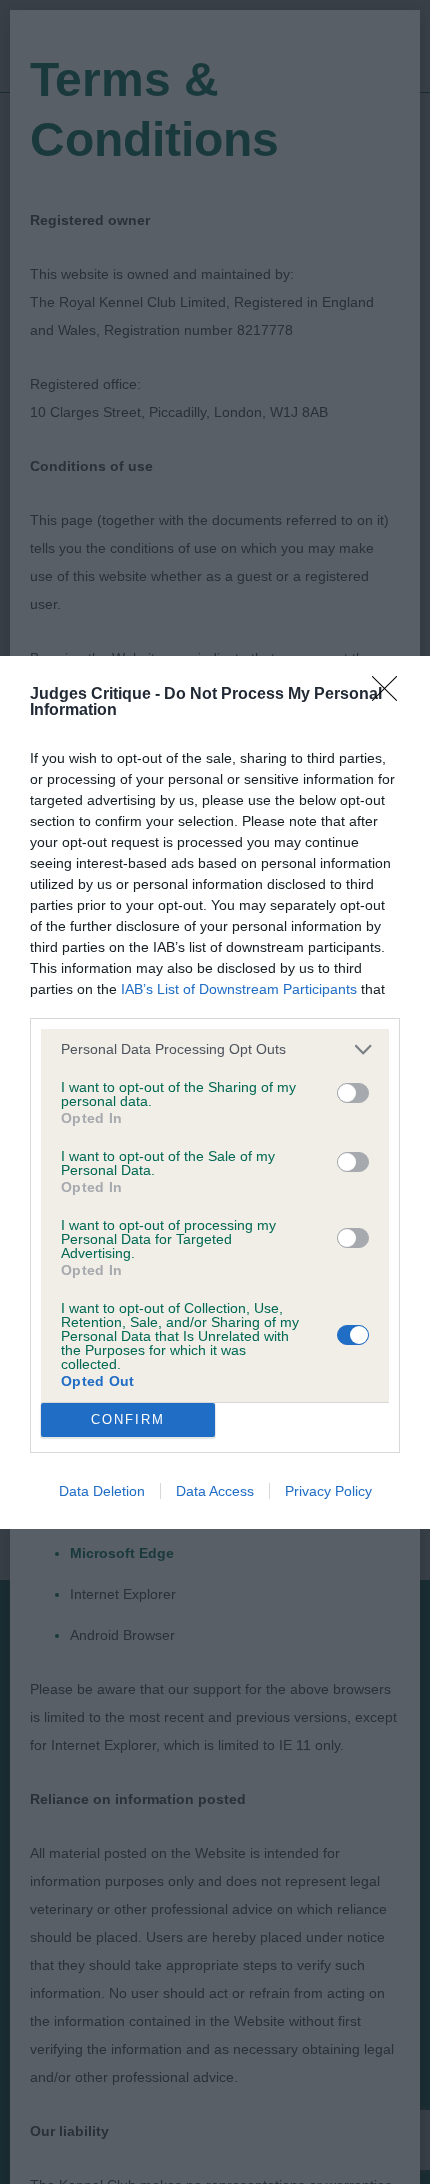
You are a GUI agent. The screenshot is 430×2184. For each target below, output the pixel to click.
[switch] (353, 1093)
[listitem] (215, 1049)
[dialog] (215, 1092)
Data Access (215, 1491)
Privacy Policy (328, 1491)
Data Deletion (102, 1491)
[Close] (391, 695)
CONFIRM (128, 1419)
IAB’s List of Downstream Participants (239, 989)
